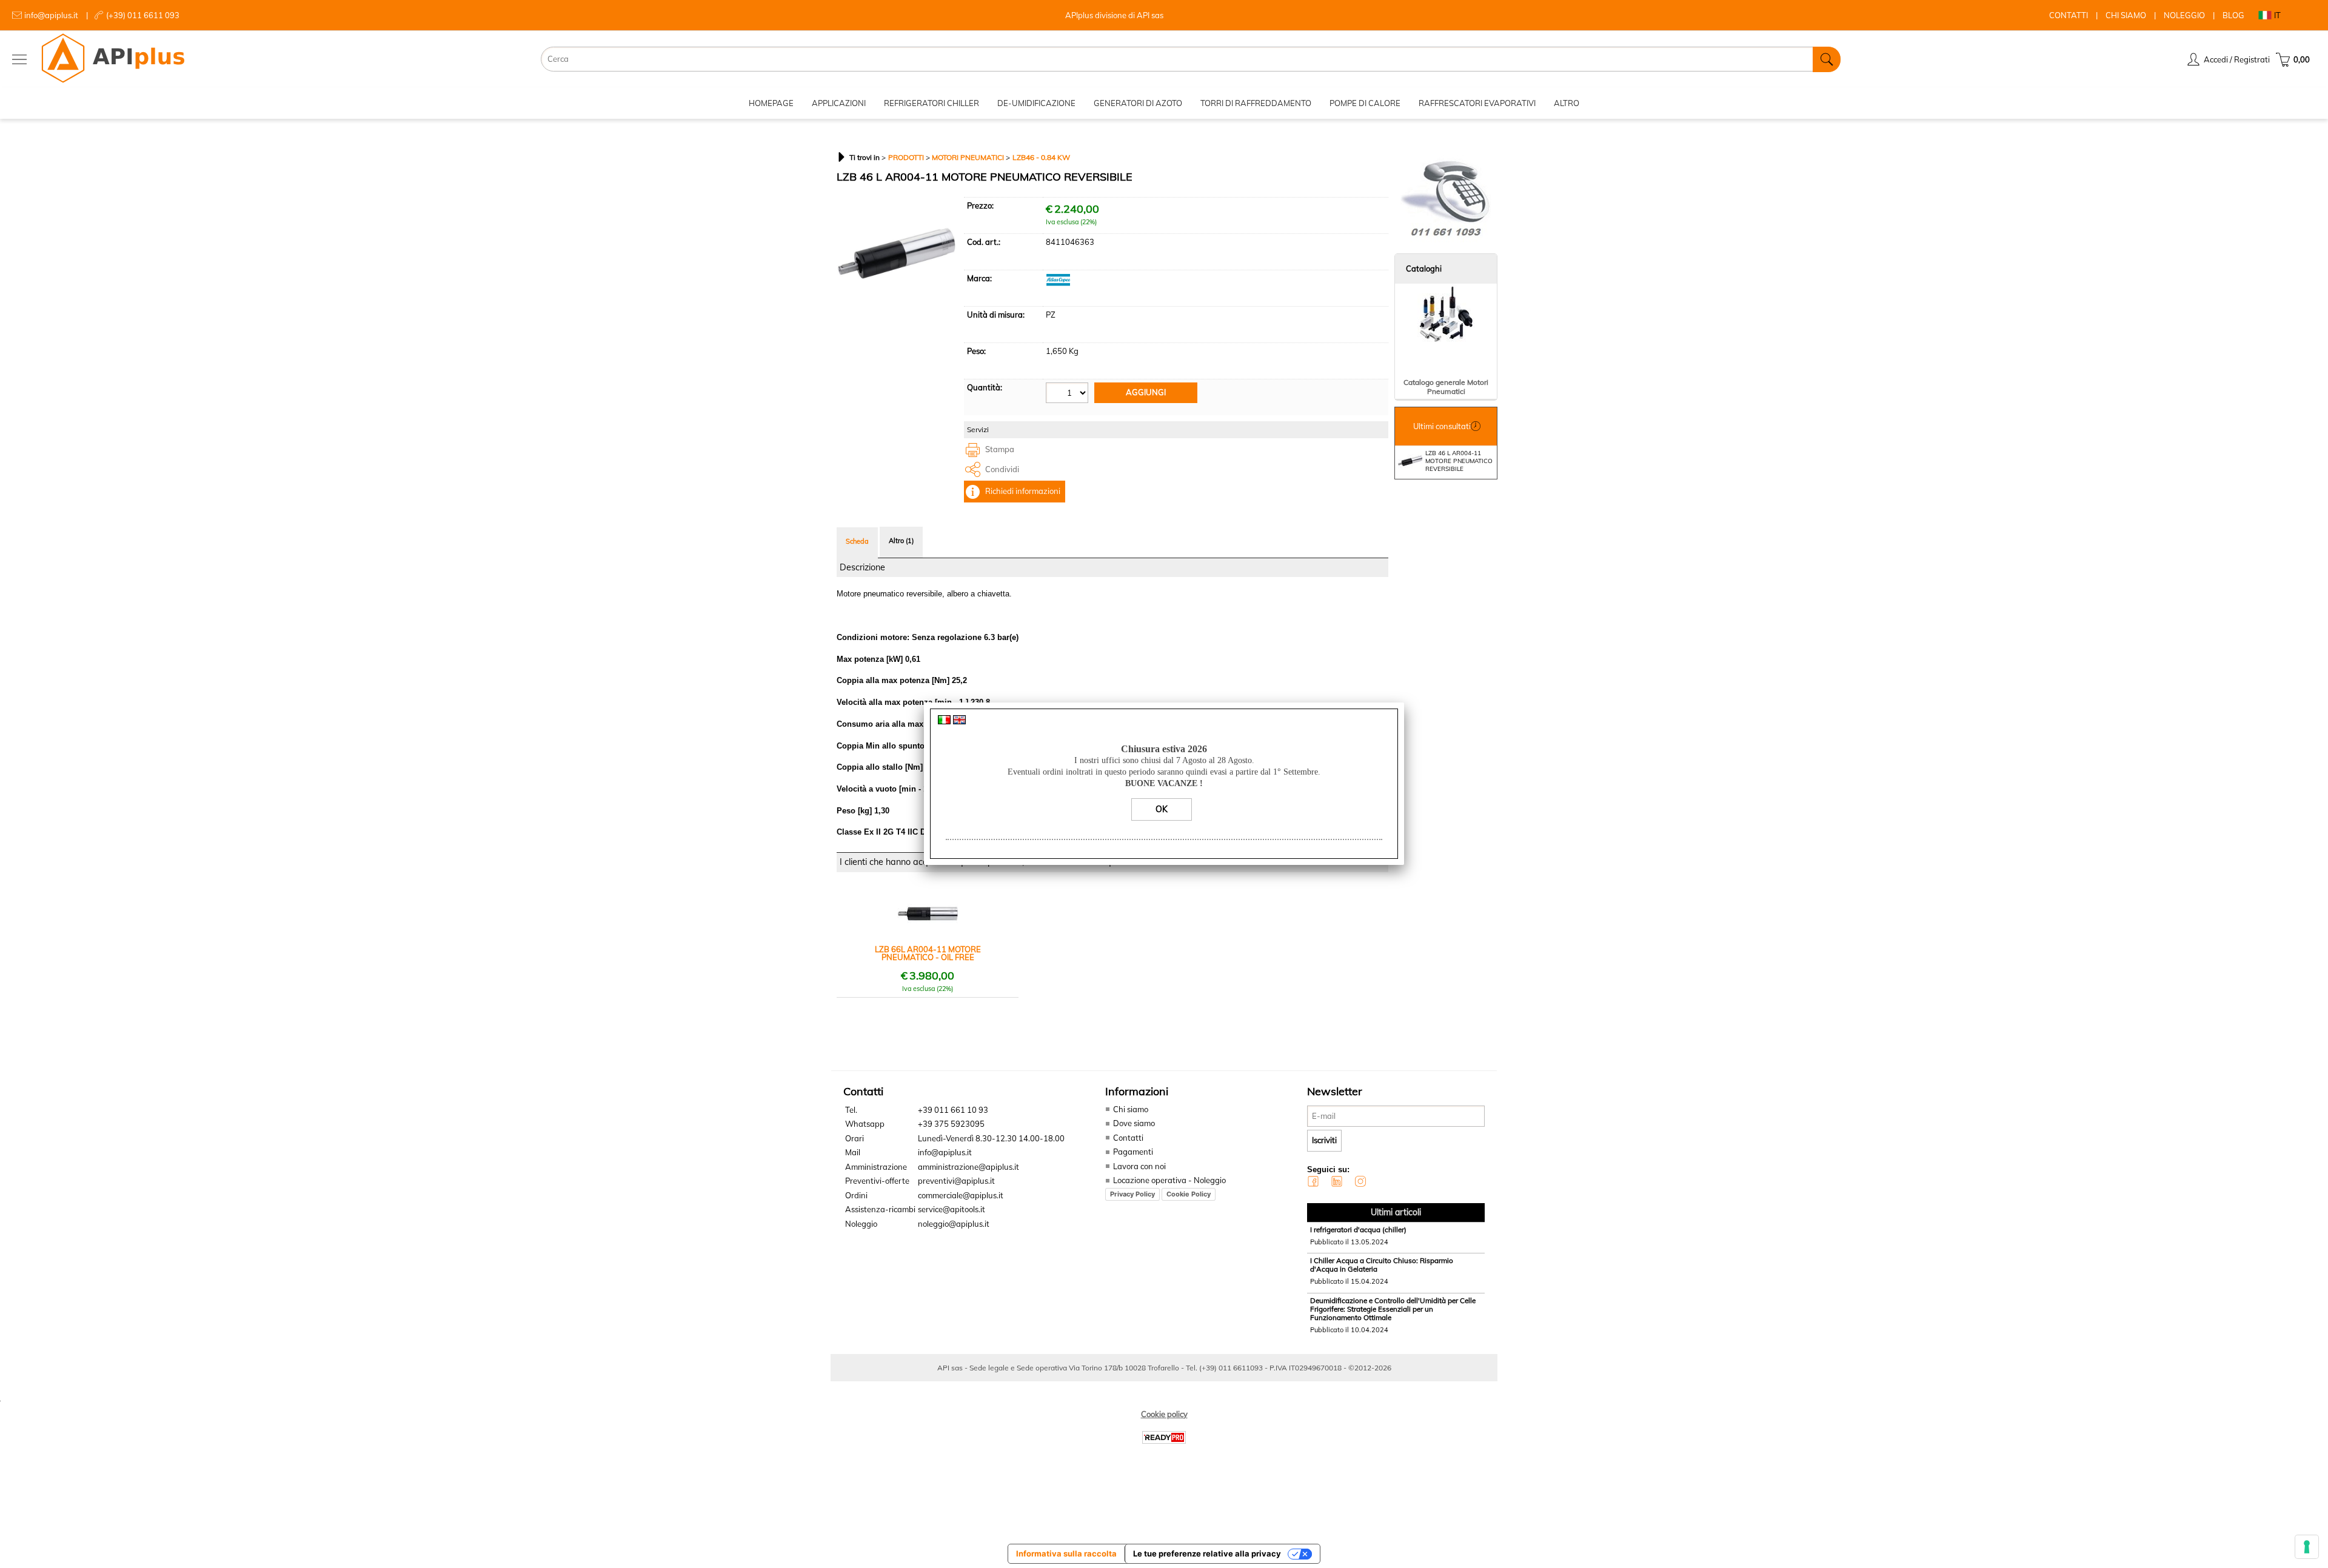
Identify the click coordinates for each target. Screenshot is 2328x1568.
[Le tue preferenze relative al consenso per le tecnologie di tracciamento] (2307, 1547)
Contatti (1128, 1138)
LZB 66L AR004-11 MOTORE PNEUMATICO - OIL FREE (928, 953)
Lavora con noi (1139, 1166)
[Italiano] (944, 721)
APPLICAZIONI (839, 103)
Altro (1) (901, 541)
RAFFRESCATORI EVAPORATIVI (1477, 103)
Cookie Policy (1189, 1194)
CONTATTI (2069, 15)
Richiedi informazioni (1023, 491)
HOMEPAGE (771, 103)
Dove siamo (1134, 1123)
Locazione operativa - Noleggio (1169, 1180)
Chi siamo (1131, 1109)
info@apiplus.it (51, 15)
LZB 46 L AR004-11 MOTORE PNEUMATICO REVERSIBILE (1459, 461)
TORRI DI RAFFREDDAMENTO (1256, 103)
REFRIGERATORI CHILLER (932, 103)
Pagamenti (1133, 1152)
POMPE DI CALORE (1365, 103)
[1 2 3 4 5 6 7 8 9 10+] (1069, 394)
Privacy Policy (1132, 1194)
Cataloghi (1424, 269)
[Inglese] (959, 721)
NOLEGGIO (2184, 15)
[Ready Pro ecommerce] (1164, 1437)
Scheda (857, 541)
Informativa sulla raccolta (1066, 1553)
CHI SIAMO (2126, 15)
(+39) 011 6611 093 (143, 15)
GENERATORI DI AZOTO (1138, 103)
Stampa (1000, 449)
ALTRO (1567, 103)
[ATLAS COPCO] (1058, 283)
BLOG (2233, 15)
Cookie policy (1164, 1414)
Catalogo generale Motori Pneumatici (1446, 387)
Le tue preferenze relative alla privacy (1207, 1553)
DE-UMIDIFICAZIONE (1036, 103)
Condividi (1002, 469)
